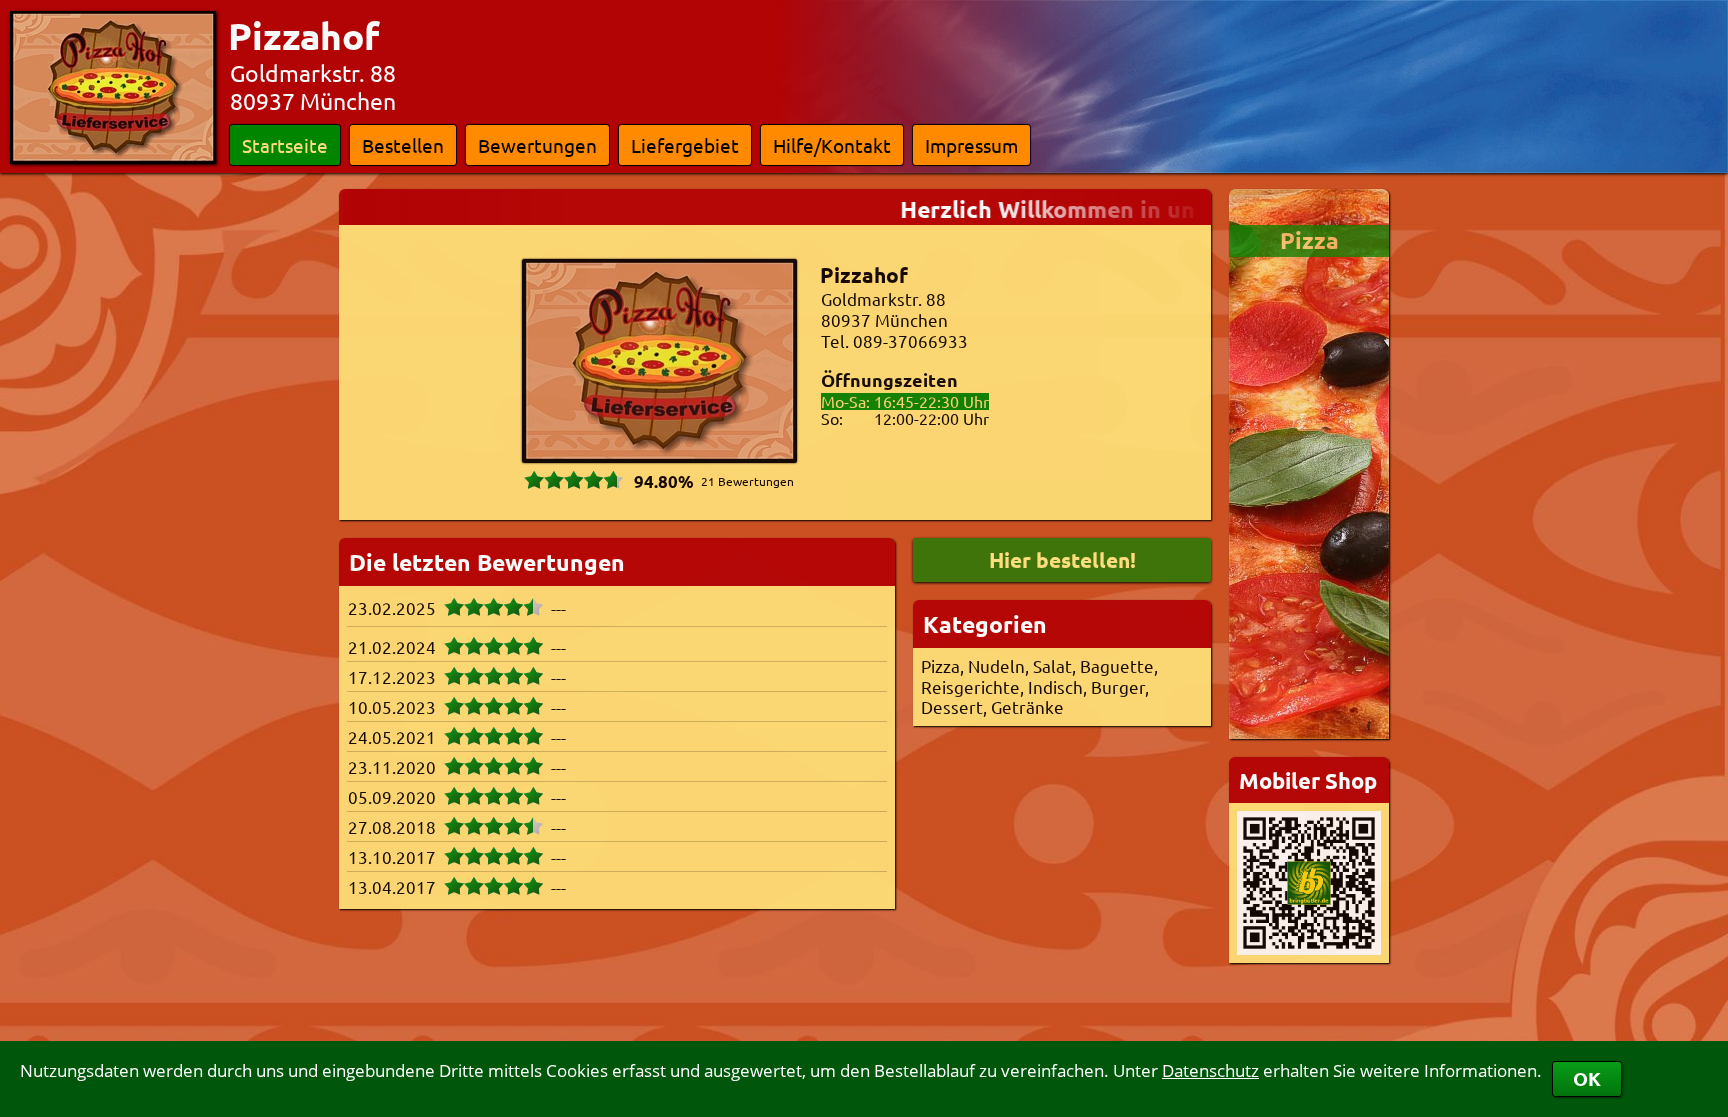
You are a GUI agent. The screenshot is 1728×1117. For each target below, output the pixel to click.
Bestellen (403, 145)
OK (1587, 1078)
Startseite (285, 145)
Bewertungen (537, 145)
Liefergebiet (685, 145)
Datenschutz (1210, 1070)
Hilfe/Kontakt (832, 145)
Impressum (971, 145)
